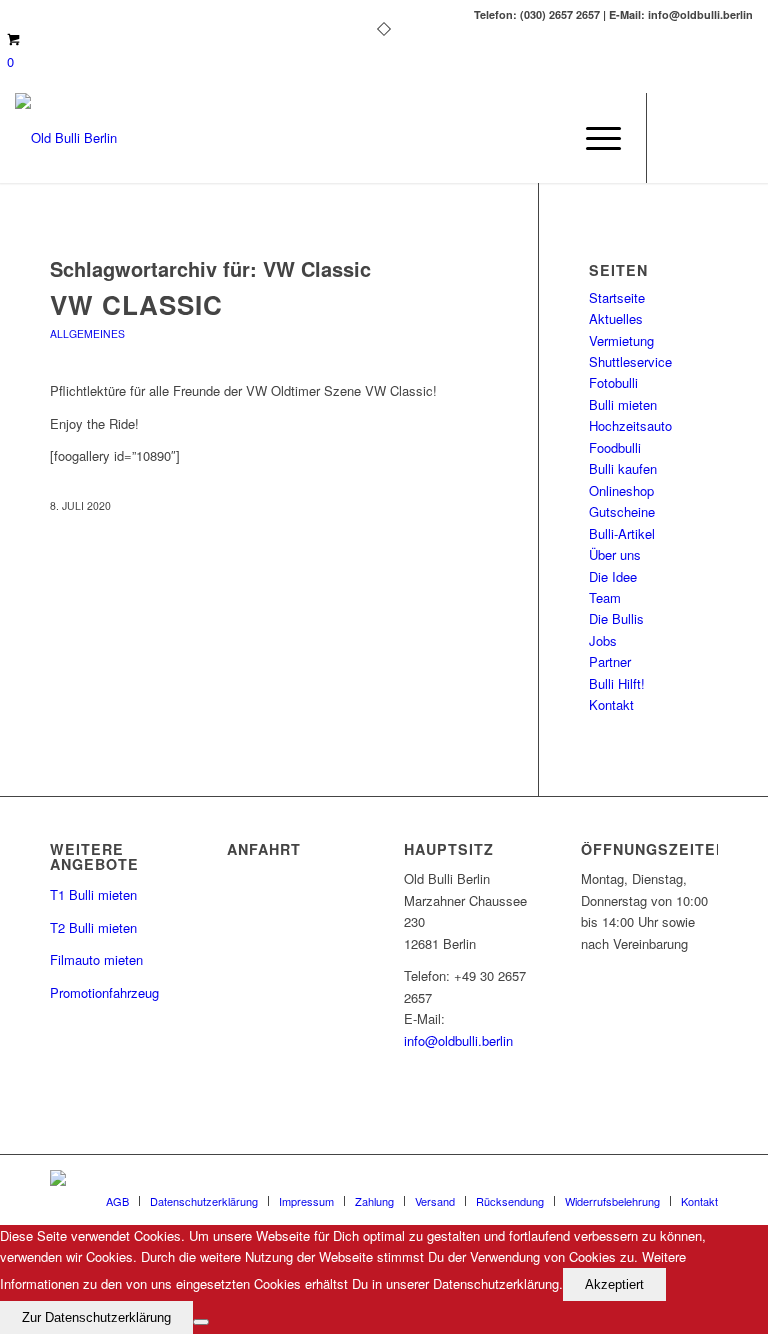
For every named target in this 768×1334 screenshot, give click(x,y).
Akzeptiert (614, 1284)
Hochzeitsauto (630, 425)
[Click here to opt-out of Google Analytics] (201, 1322)
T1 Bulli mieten (93, 894)
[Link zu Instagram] (738, 138)
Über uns (615, 554)
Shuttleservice (630, 361)
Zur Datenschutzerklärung (96, 1317)
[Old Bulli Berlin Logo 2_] (66, 138)
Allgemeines (87, 333)
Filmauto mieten (96, 959)
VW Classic (136, 304)
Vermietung (621, 340)
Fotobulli (613, 382)
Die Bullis (616, 618)
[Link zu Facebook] (678, 138)
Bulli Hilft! (617, 683)
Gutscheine (622, 511)
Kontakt (611, 704)
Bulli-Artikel (622, 533)
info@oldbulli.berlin (458, 1040)
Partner (610, 661)
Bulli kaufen (623, 468)
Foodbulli (615, 447)
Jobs (603, 640)
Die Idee (613, 576)
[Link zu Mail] (708, 138)
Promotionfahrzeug (104, 992)
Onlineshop (621, 490)
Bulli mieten (623, 404)
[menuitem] (593, 138)
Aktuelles (616, 318)
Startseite (617, 297)
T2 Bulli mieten (93, 927)
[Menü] (593, 138)
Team (605, 597)
